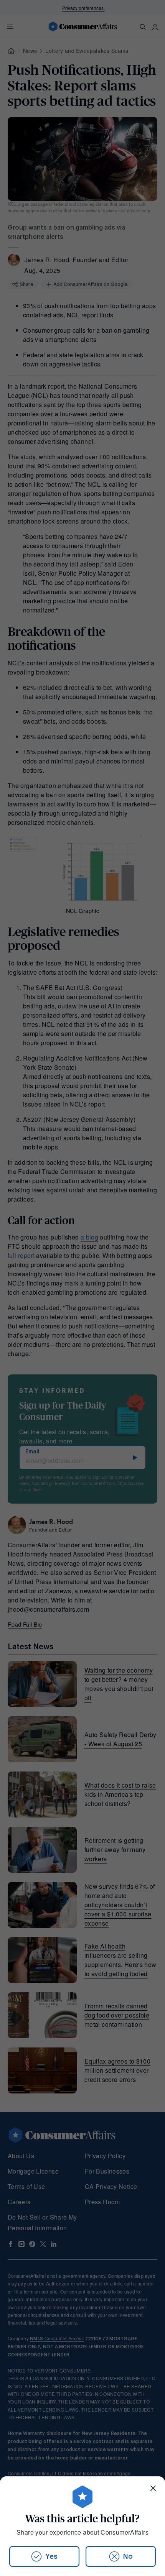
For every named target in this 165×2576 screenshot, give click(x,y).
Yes (51, 2556)
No (128, 2556)
